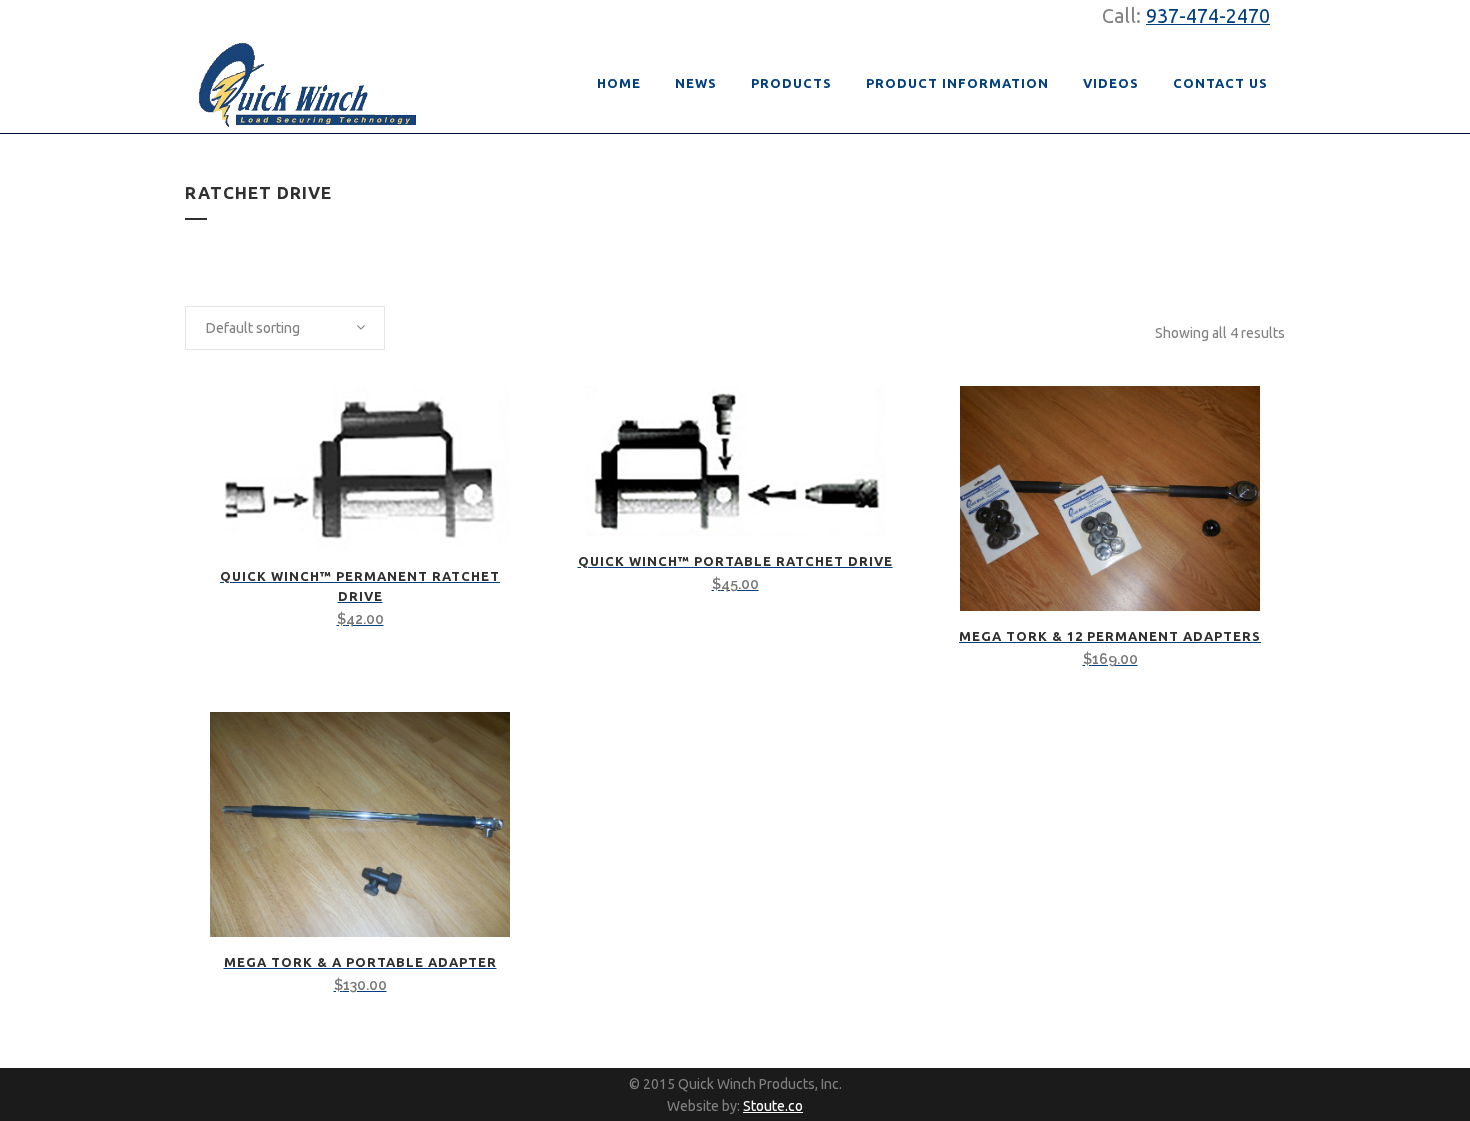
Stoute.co (773, 1106)
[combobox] (285, 328)
